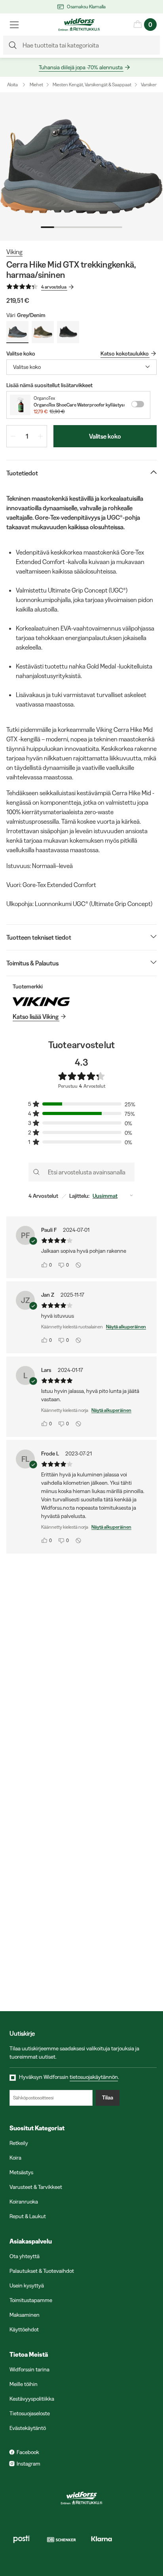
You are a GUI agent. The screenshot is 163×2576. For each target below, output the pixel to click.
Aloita (12, 85)
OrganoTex (44, 398)
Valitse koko (105, 436)
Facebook (28, 2452)
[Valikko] (14, 25)
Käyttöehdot (24, 2329)
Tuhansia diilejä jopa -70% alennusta (81, 67)
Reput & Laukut (28, 2216)
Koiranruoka (24, 2202)
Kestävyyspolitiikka (32, 2399)
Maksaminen (25, 2315)
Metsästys (21, 2172)
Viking (14, 252)
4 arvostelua (54, 287)
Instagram (28, 2464)
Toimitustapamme (31, 2300)
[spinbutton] (27, 436)
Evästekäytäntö (28, 2428)
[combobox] (81, 367)
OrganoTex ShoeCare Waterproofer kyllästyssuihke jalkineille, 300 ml (79, 405)
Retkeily (19, 2143)
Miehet (36, 85)
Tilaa (108, 2097)
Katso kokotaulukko (125, 353)
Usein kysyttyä (27, 2285)
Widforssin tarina (29, 2369)
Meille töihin (24, 2384)
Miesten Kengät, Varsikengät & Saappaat (92, 85)
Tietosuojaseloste (30, 2413)
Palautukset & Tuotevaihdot (42, 2271)
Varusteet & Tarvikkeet (36, 2187)
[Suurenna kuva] (81, 166)
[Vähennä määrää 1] (13, 436)
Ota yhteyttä (25, 2256)
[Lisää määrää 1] (40, 436)
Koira (15, 2158)
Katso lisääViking (36, 1016)
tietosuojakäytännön (94, 2077)
